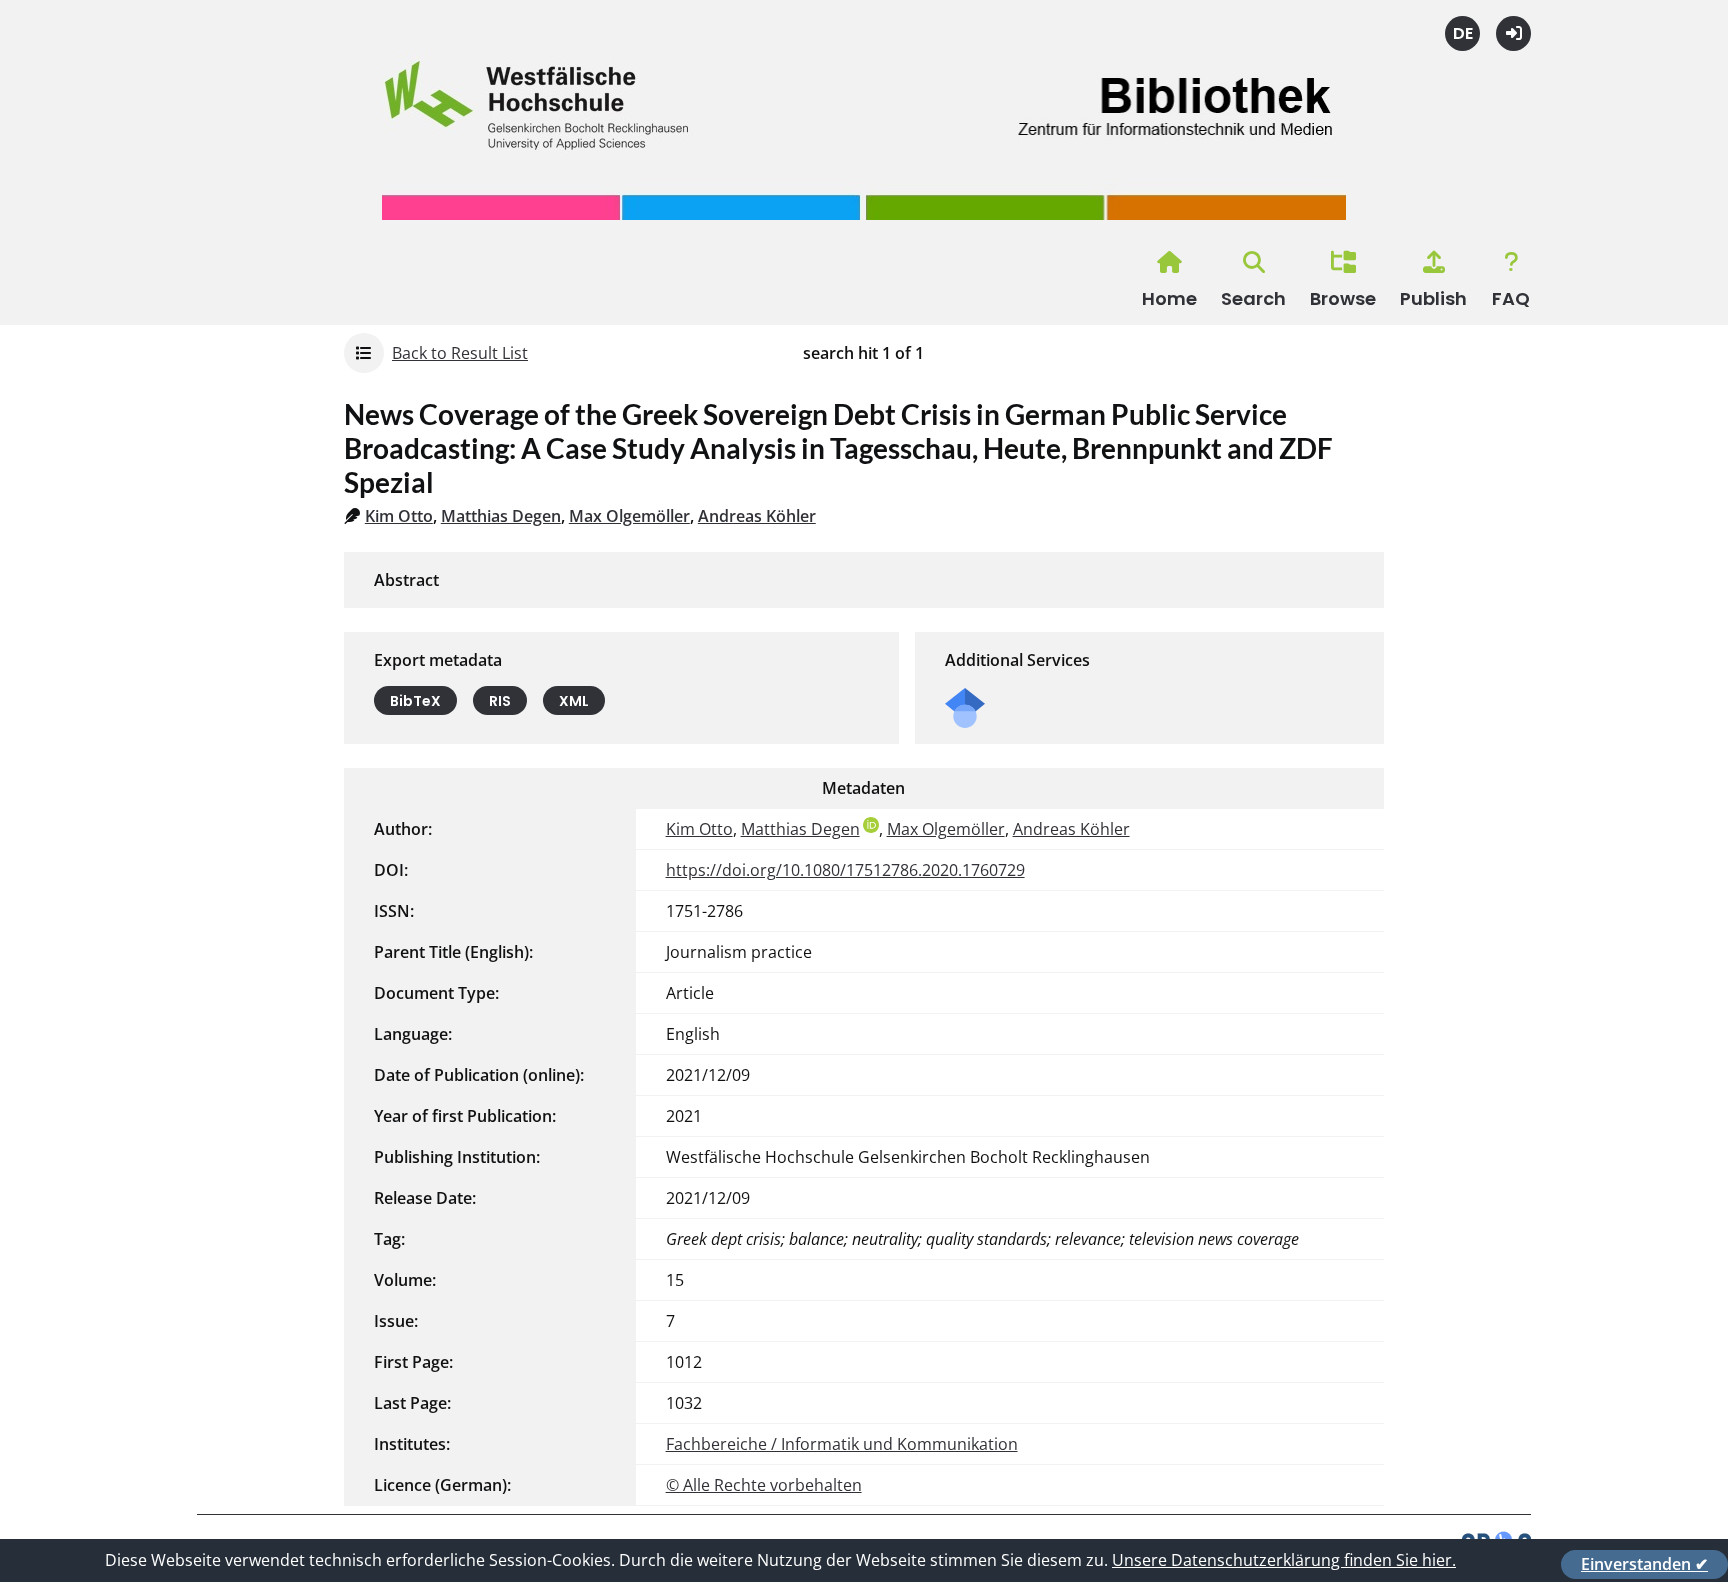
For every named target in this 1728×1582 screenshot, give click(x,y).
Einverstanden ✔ (1644, 1564)
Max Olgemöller (629, 516)
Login (1513, 33)
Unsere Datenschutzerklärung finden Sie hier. (1284, 1560)
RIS (500, 701)
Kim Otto (399, 516)
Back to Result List (460, 353)
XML (574, 701)
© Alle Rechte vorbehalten (764, 1485)
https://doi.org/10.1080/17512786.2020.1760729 (845, 870)
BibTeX (415, 701)
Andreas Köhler (757, 516)
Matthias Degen (501, 516)
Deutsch (1462, 33)
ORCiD (871, 825)
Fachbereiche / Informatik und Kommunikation (842, 1444)
